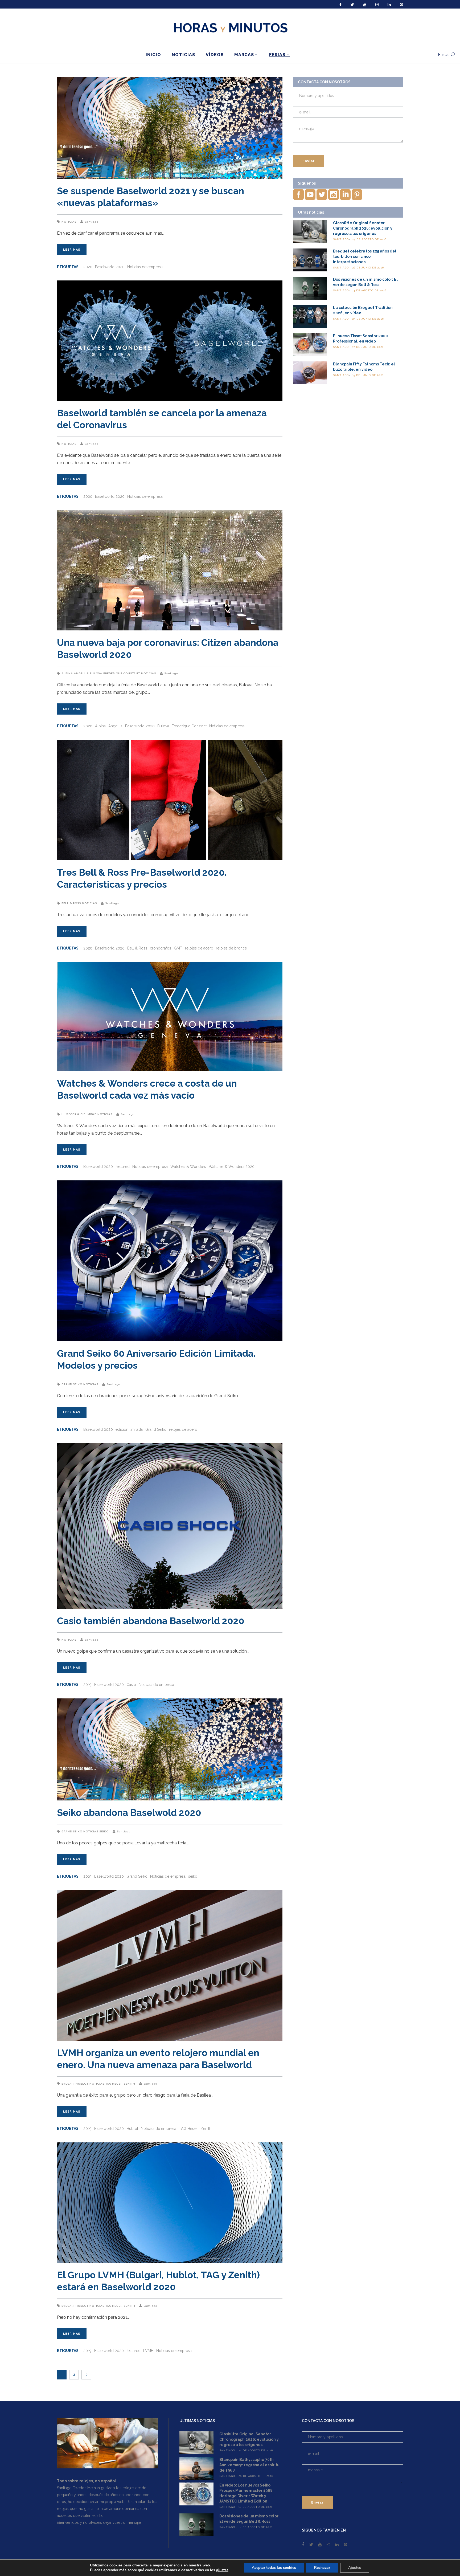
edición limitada (129, 1429)
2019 (87, 1685)
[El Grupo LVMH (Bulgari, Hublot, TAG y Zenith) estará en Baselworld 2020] (170, 2203)
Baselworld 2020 (110, 267)
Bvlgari (68, 2084)
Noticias (69, 222)
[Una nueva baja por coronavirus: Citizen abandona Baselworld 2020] (170, 570)
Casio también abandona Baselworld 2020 (151, 1621)
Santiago (91, 222)
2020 (88, 267)
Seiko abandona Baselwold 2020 (129, 1813)
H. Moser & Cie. (74, 1114)
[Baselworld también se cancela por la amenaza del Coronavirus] (170, 341)
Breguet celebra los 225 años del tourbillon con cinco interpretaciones (365, 256)
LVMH (148, 2351)
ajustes (222, 2570)
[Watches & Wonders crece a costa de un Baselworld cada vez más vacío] (170, 1017)
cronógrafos (161, 948)
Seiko (104, 1831)
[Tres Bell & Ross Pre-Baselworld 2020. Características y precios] (170, 800)
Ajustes (355, 2568)
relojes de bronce (231, 948)
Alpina (67, 673)
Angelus (81, 673)
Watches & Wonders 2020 (232, 1167)
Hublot (82, 2084)
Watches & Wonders (188, 1167)
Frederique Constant (122, 673)
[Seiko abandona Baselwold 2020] (170, 1749)
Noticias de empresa (145, 267)
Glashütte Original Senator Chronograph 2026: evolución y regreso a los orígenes (363, 228)
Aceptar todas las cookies (274, 2568)
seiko (193, 1876)
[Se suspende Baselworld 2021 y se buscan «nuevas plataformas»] (170, 128)
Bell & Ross (71, 903)
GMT (178, 948)
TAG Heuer (114, 2084)
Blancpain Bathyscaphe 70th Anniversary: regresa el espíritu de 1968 (249, 2465)
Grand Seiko (72, 1384)
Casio (131, 1685)
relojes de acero (199, 948)
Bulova (96, 673)
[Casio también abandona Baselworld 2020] (170, 1526)
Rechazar (322, 2568)
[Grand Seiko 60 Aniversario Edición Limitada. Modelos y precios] (170, 1261)
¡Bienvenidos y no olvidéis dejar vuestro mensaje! (99, 2522)
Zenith (129, 2084)
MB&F (92, 1114)
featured (123, 1167)
